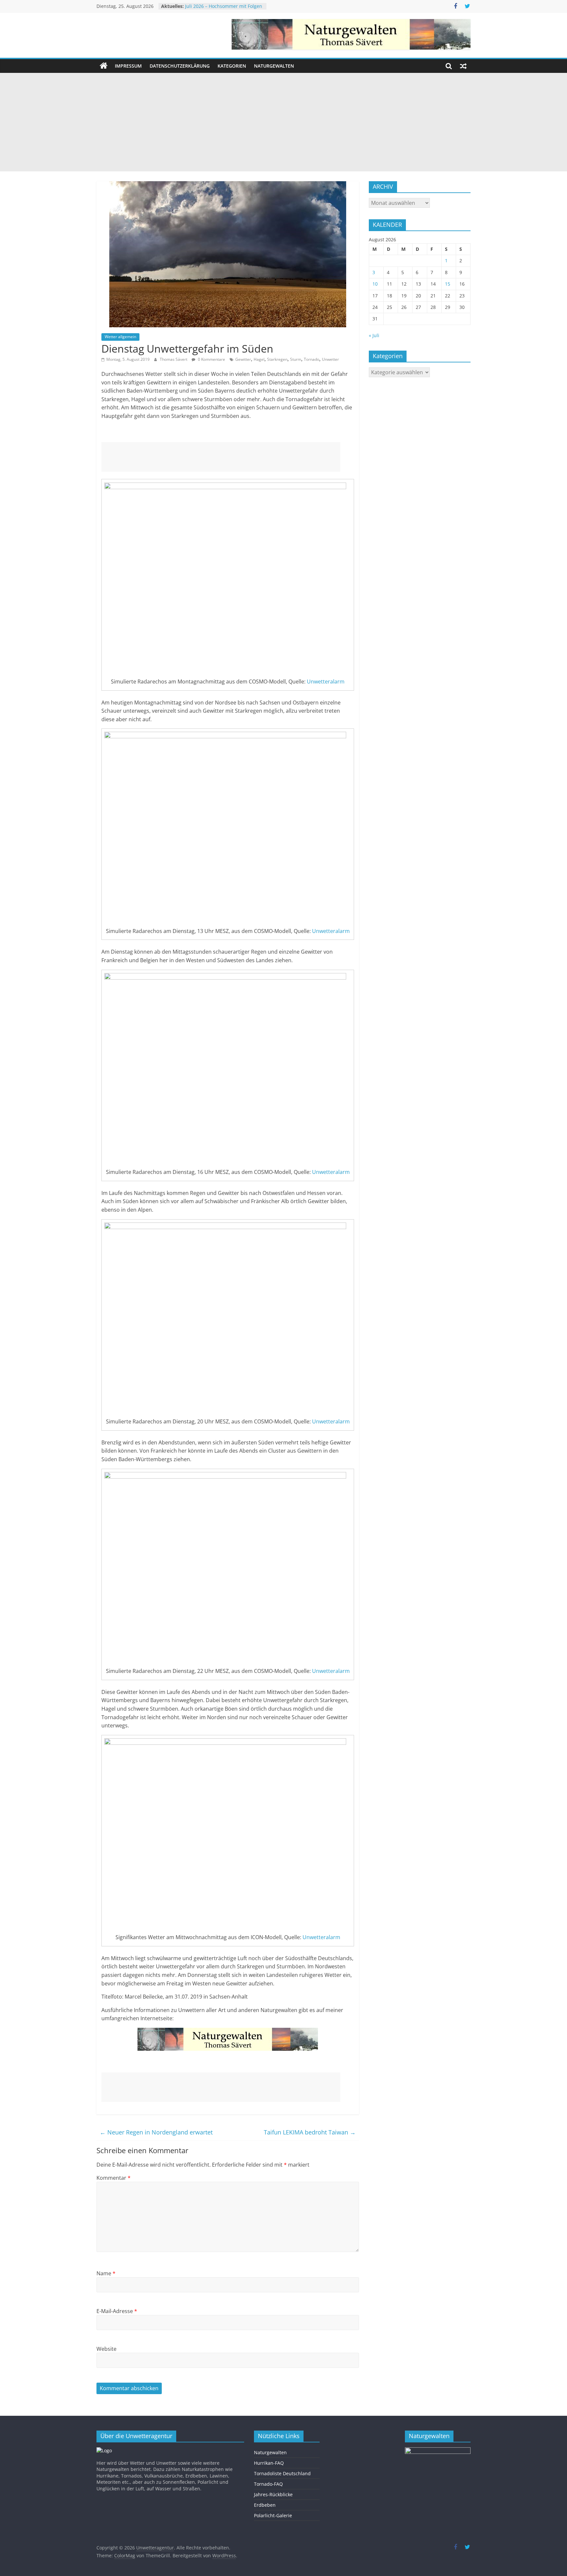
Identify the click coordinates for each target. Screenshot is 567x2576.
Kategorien (232, 66)
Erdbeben (265, 2505)
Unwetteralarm (326, 682)
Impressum (128, 66)
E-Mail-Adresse (117, 2311)
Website (106, 2349)
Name (106, 2273)
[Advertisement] (283, 122)
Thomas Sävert (174, 359)
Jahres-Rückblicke (273, 2494)
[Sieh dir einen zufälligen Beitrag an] (463, 66)
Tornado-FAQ (268, 2484)
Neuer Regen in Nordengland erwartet (156, 2132)
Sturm (296, 359)
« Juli (374, 335)
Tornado (312, 359)
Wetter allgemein (120, 337)
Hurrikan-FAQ (269, 2463)
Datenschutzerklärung (180, 66)
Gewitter (243, 359)
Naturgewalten (274, 66)
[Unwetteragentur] (104, 66)
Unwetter (330, 359)
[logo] (104, 2450)
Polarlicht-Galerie (273, 2515)
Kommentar (114, 2178)
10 (375, 284)
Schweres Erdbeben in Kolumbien (222, 6)
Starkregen (277, 359)
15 (448, 284)
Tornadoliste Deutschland (282, 2473)
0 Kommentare (211, 359)
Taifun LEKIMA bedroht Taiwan (310, 2132)
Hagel (259, 359)
